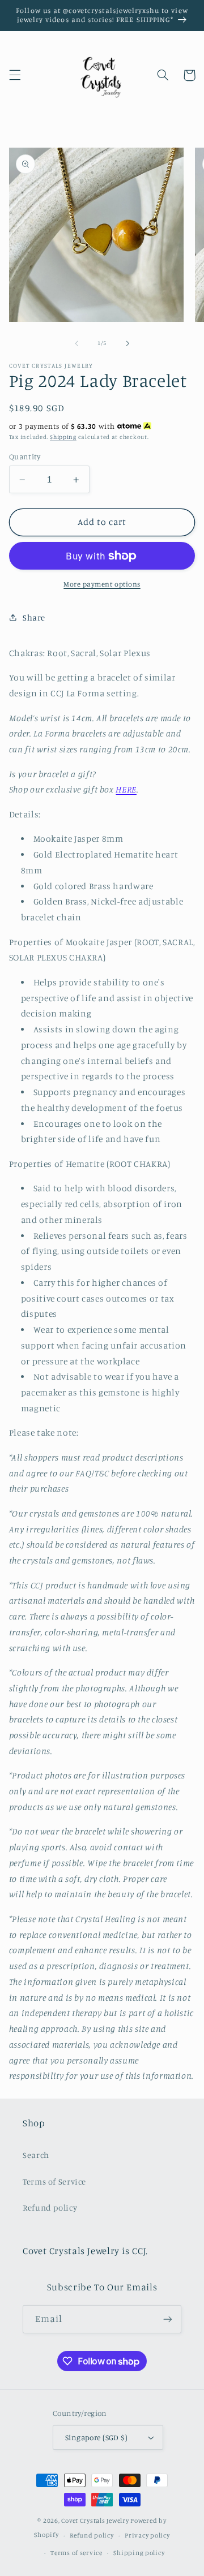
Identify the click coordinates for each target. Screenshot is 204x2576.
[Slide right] (127, 343)
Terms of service (76, 2553)
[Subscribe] (168, 2319)
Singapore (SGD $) (96, 2437)
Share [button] (34, 617)
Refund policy (50, 2207)
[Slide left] (76, 343)
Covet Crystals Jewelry (95, 2521)
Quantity (25, 456)
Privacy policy (147, 2535)
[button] (15, 75)
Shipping (63, 437)
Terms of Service (54, 2181)
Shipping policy (139, 2553)
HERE (126, 789)
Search (36, 2155)
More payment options (102, 584)
